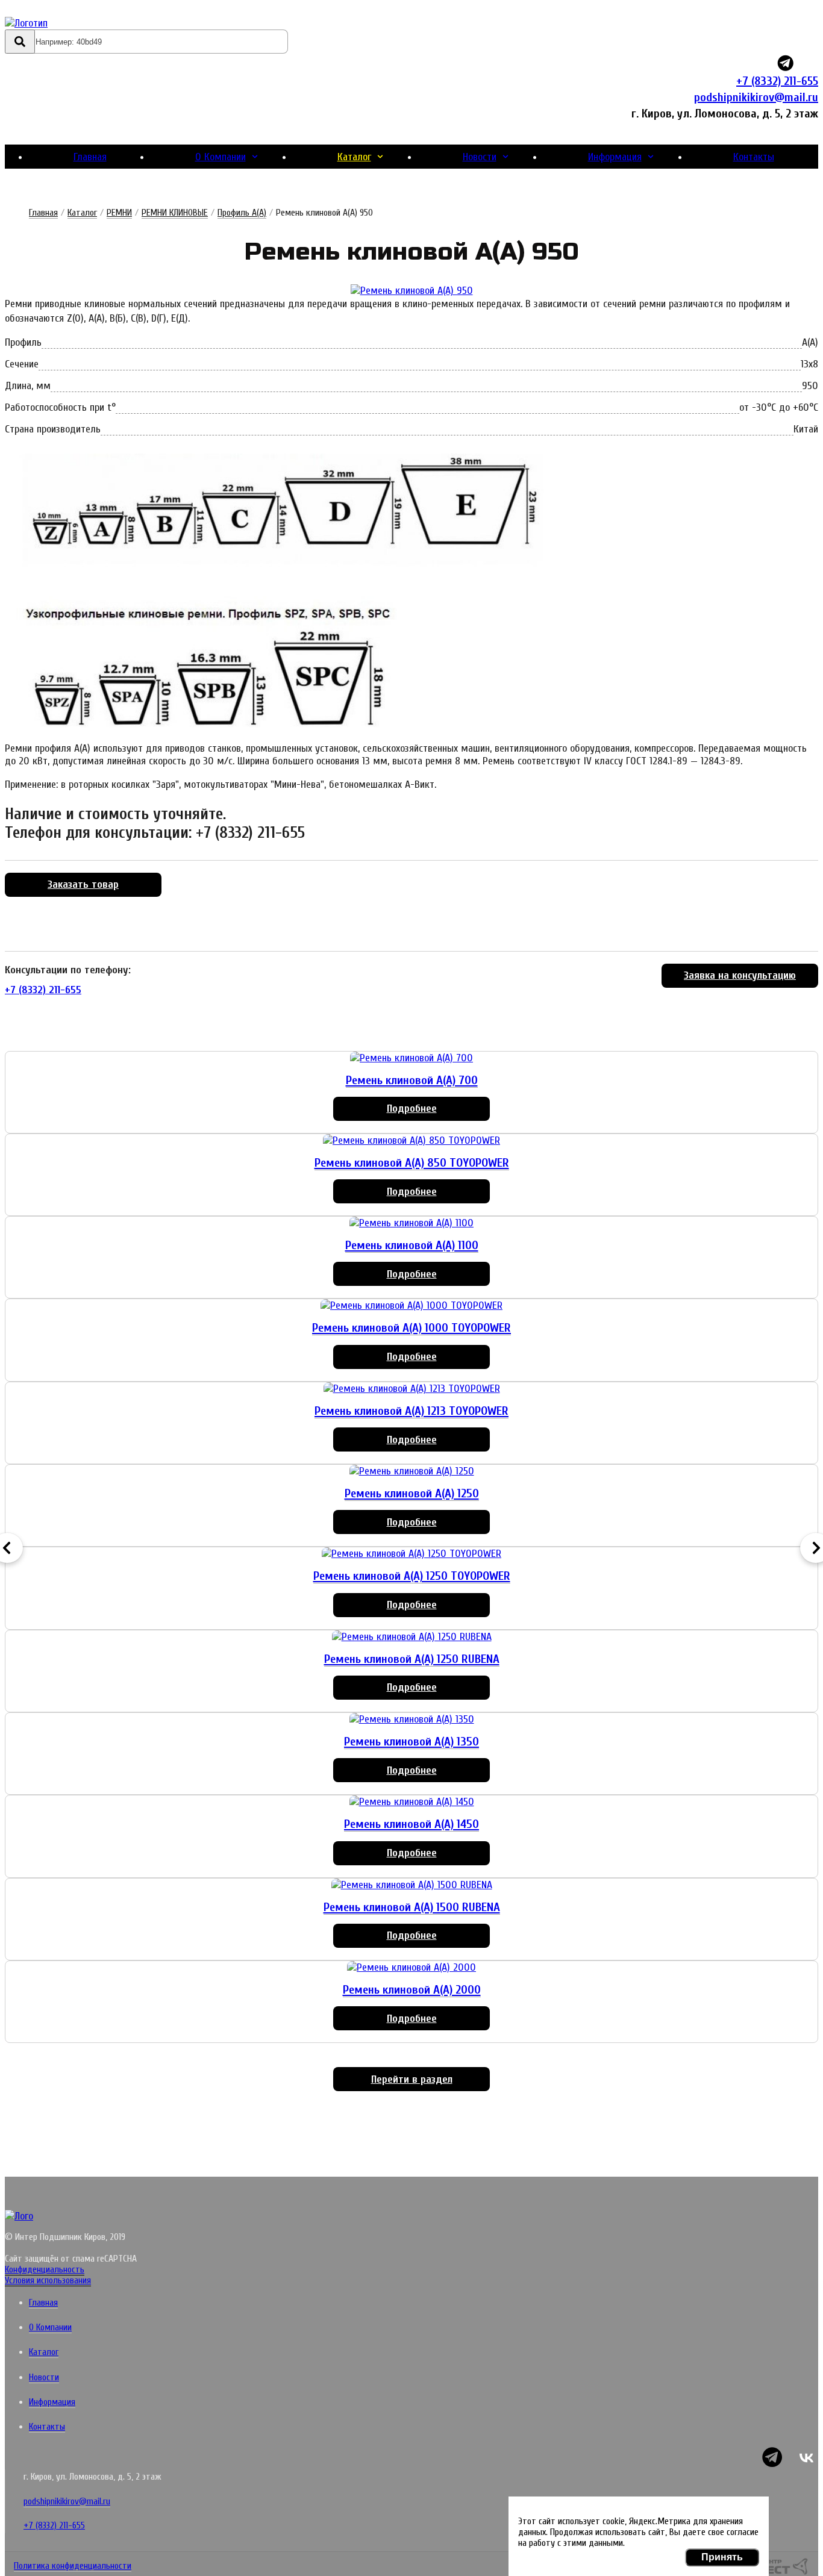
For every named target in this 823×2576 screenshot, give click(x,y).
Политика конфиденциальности (73, 2566)
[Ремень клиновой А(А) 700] (411, 1058)
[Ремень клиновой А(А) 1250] (412, 1471)
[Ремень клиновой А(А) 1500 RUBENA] (412, 1885)
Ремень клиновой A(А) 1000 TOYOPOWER (411, 1328)
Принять (722, 2557)
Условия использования (48, 2280)
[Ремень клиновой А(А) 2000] (411, 1967)
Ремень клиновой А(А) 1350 (411, 1742)
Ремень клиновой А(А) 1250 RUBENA (412, 1659)
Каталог (354, 157)
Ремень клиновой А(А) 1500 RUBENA (412, 1907)
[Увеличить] (412, 291)
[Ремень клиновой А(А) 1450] (412, 1802)
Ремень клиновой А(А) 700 (412, 1080)
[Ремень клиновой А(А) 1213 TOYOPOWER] (412, 1389)
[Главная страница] (76, 23)
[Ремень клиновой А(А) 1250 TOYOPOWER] (411, 1554)
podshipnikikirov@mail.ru (756, 97)
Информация (615, 157)
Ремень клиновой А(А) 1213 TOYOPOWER (411, 1411)
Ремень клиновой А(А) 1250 (412, 1493)
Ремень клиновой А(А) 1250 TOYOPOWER (412, 1576)
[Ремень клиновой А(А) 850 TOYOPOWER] (411, 1140)
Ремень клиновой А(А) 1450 (411, 1824)
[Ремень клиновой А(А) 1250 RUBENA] (412, 1637)
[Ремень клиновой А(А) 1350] (412, 1719)
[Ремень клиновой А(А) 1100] (411, 1223)
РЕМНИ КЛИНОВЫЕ (175, 213)
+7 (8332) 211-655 (777, 81)
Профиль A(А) (242, 213)
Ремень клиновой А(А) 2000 (412, 1990)
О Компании (221, 157)
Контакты (754, 157)
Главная (90, 157)
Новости (480, 157)
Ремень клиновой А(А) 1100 (412, 1245)
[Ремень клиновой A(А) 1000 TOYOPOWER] (411, 1305)
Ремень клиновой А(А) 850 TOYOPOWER (412, 1163)
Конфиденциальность (45, 2269)
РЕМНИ (119, 213)
